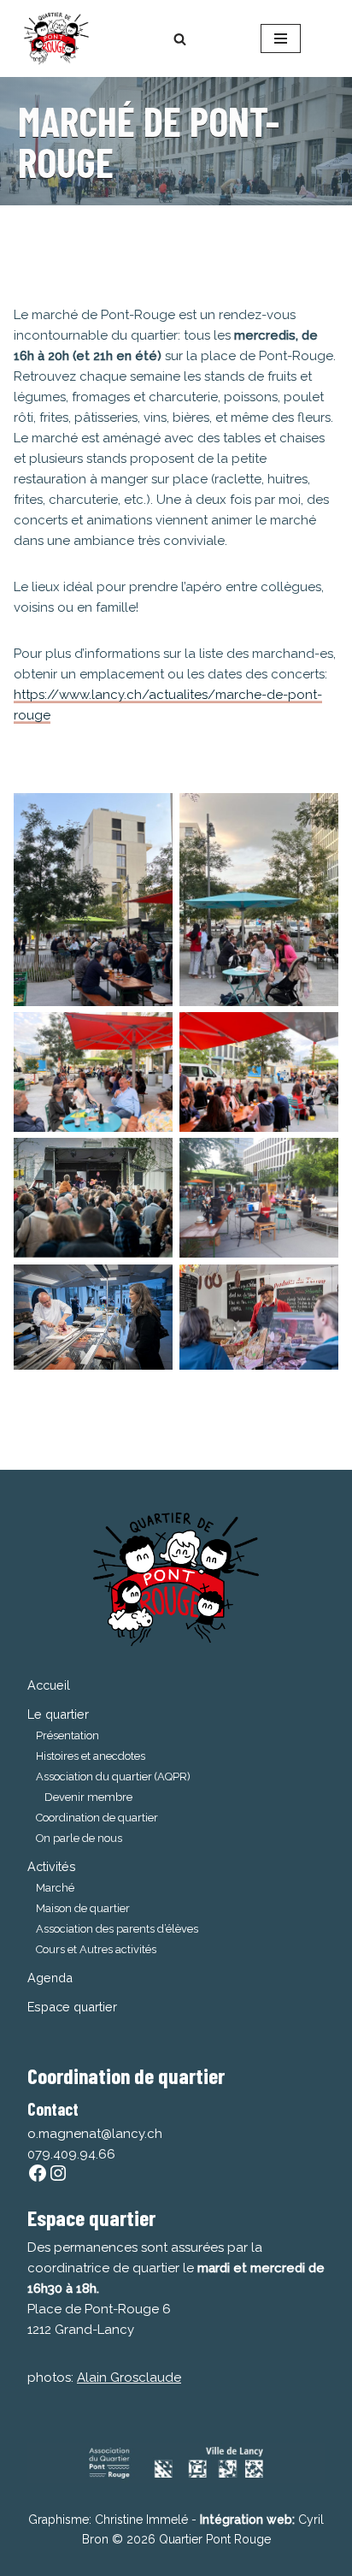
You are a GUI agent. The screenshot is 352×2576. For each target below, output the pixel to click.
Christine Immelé (141, 2520)
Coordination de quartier (97, 1818)
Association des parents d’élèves (117, 1929)
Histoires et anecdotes (91, 1756)
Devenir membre (88, 1797)
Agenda (50, 1978)
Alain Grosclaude (129, 2378)
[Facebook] (38, 2173)
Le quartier (58, 1714)
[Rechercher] (180, 39)
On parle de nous (79, 1838)
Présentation (67, 1735)
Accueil (49, 1685)
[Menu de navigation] (281, 38)
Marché (55, 1888)
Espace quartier (72, 2007)
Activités (52, 1866)
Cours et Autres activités (96, 1949)
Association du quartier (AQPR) (113, 1777)
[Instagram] (58, 2173)
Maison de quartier (83, 1908)
